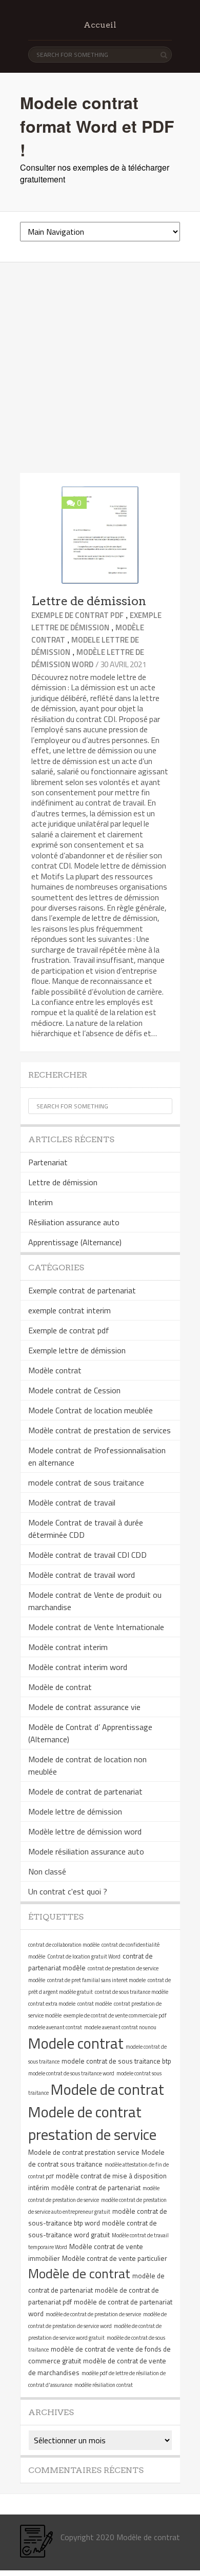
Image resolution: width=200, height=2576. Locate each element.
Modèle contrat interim (68, 1647)
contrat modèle (95, 2004)
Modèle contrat (55, 1370)
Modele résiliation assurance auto (86, 1851)
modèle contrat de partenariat (96, 2188)
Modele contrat (76, 2043)
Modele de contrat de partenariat (85, 1791)
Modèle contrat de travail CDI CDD (87, 1555)
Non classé (47, 1871)
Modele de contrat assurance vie (84, 1707)
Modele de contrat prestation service (84, 2152)
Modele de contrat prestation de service (92, 2123)
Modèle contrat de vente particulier (115, 2258)
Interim (41, 1202)
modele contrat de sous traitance (86, 1482)
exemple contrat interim (69, 1310)
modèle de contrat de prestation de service (93, 2314)
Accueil (100, 25)
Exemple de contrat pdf (77, 615)
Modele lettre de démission (75, 1811)
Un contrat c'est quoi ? (68, 1891)
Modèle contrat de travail (72, 1502)
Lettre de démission (89, 601)
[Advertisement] (100, 368)
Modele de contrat (107, 2089)
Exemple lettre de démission (96, 621)
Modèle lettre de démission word (88, 658)
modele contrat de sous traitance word (71, 2073)
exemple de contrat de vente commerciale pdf (115, 2015)
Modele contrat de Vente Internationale (96, 1627)
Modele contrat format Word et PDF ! (97, 126)
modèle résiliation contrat (104, 2385)
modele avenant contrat (55, 2027)
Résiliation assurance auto (74, 1222)
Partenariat (48, 1162)
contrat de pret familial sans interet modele (96, 1980)
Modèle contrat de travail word (82, 1575)
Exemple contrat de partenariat (82, 1290)
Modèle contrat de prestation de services (99, 1430)
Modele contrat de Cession (74, 1390)
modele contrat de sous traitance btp (116, 2061)
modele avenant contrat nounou (120, 2027)
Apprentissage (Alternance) (75, 1242)
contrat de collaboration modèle (64, 1945)
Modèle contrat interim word (78, 1667)
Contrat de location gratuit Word (84, 1956)
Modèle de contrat (60, 1687)
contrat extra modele (52, 2004)
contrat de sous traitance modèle (132, 1992)
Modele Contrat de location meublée (91, 1410)
